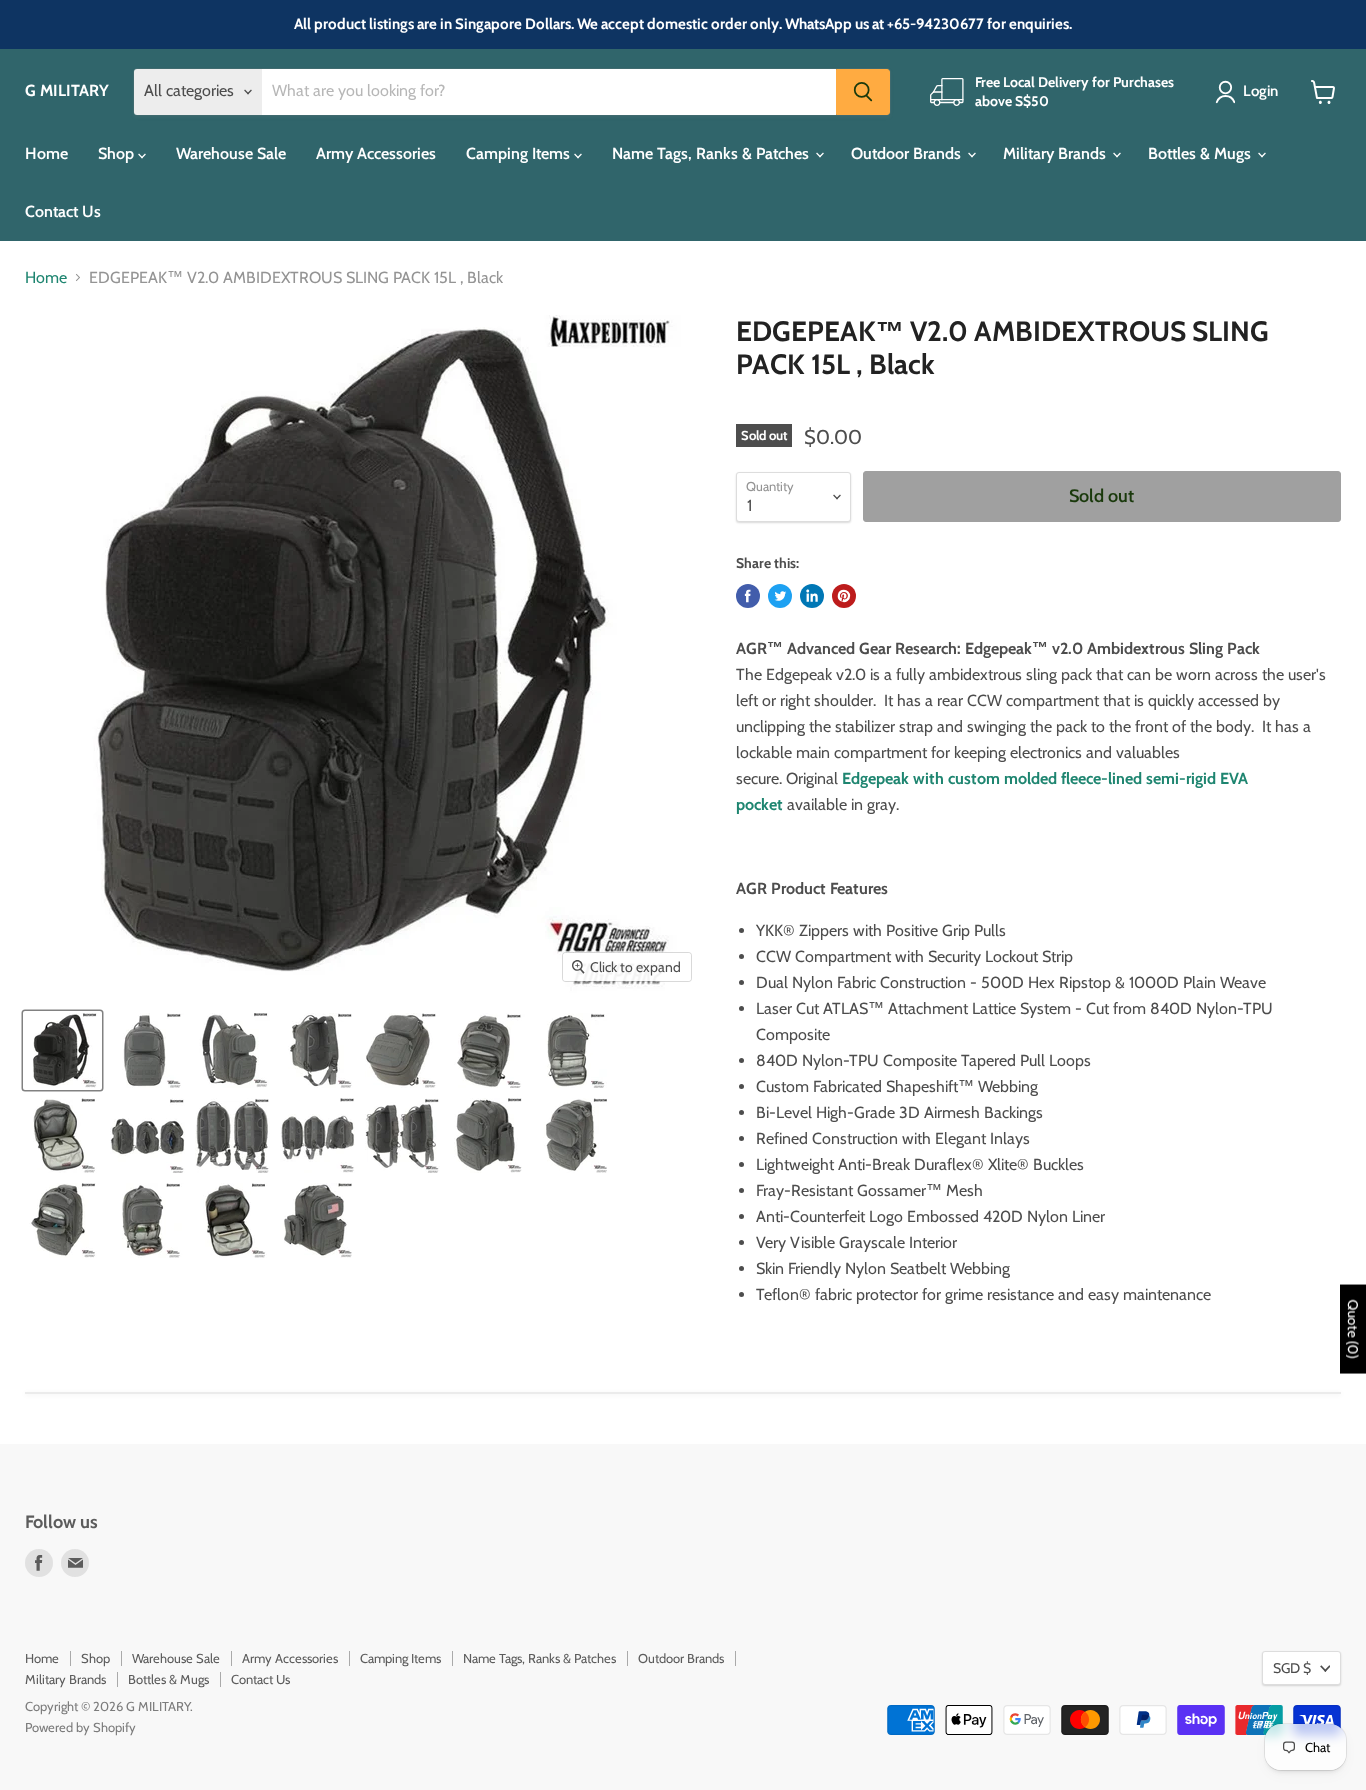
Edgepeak (875, 778)
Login (1260, 91)
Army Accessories (376, 153)
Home (46, 153)
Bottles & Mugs (1201, 153)
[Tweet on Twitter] (780, 596)
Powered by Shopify (80, 1727)
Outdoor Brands (908, 153)
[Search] (863, 92)
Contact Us (63, 211)
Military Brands (1056, 153)
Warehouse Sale (231, 153)
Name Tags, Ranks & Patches (712, 153)
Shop (118, 153)
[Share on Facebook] (748, 596)
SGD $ (1292, 1668)
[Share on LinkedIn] (812, 596)
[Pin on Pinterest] (844, 596)
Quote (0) (1353, 1329)
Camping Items (520, 153)
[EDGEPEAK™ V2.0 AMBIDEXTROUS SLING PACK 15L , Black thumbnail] (62, 1050)
